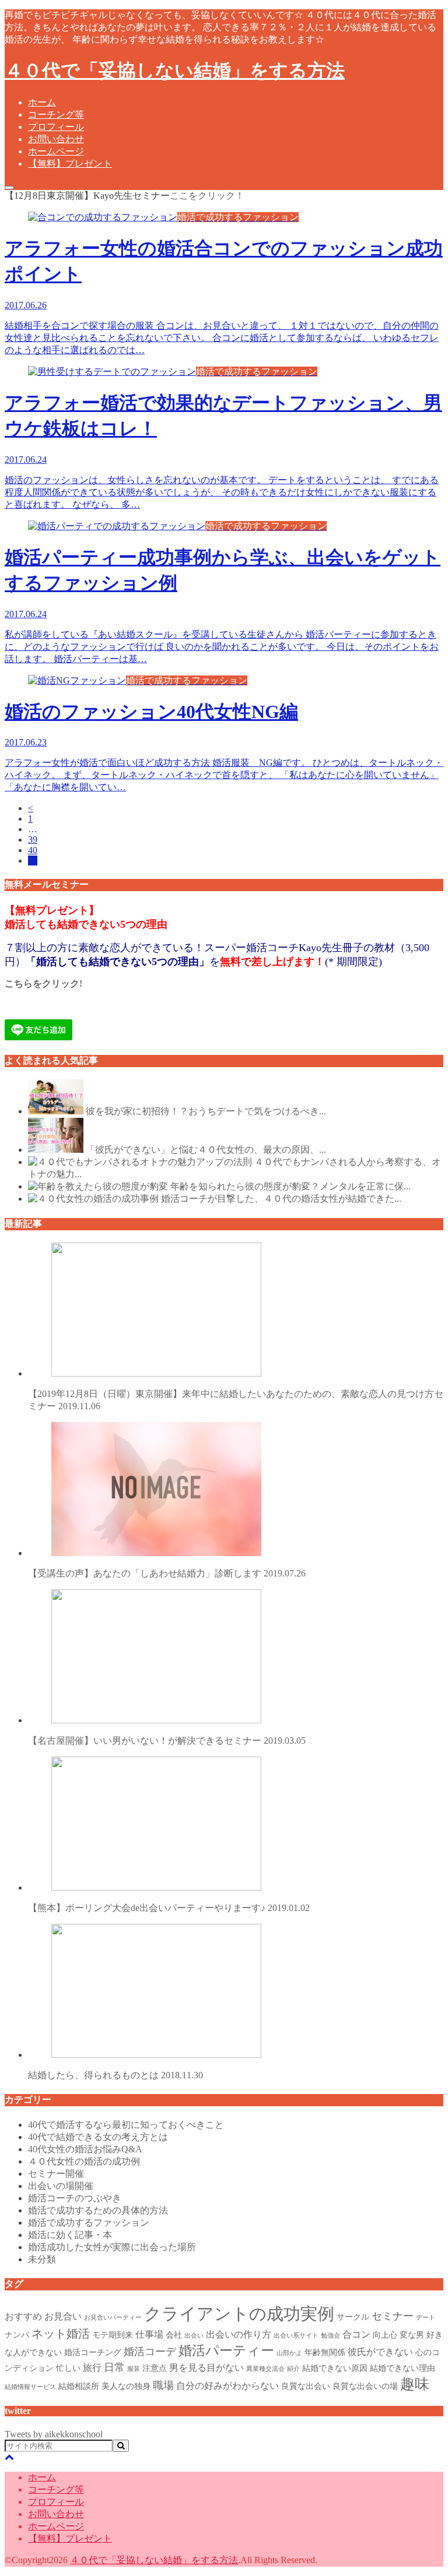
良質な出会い (306, 2386)
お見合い (63, 2316)
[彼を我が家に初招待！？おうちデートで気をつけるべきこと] (56, 1111)
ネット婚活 (61, 2334)
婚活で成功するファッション (89, 2223)
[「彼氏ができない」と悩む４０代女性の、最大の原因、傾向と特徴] (56, 1150)
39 (33, 840)
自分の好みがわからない (228, 2386)
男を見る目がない (206, 2368)
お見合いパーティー (113, 2318)
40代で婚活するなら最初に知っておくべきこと (126, 2125)
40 (33, 850)
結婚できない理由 (402, 2368)
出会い (194, 2336)
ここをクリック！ (207, 196)
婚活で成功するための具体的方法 (98, 2210)
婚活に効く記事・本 (70, 2235)
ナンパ (17, 2335)
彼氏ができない (380, 2352)
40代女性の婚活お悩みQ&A (85, 2149)
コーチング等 (56, 115)
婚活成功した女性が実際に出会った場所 (112, 2247)
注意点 (155, 2368)
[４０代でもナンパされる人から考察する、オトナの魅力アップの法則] (140, 1162)
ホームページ (56, 151)
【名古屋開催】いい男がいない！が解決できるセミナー (167, 1741)
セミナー (393, 2316)
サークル (353, 2317)
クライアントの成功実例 (239, 2314)
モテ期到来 (113, 2335)
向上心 (385, 2335)
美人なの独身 (126, 2386)
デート (426, 2318)
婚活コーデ (150, 2352)
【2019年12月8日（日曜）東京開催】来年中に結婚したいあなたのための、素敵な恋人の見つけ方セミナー (236, 1400)
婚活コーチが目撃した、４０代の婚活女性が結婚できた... (281, 1199)
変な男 (412, 2335)
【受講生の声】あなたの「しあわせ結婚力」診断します (167, 1573)
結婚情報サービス (30, 2387)
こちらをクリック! (43, 983)
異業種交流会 (265, 2369)
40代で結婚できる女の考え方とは (98, 2137)
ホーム (42, 102)
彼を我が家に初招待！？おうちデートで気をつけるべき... (206, 1111)
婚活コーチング (93, 2352)
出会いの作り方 (239, 2334)
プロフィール (56, 127)
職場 (163, 2385)
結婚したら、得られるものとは (116, 2075)
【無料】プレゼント (70, 163)
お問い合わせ (56, 139)
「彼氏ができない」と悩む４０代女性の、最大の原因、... (206, 1150)
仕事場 (149, 2334)
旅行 (92, 2368)
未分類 (42, 2259)
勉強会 (330, 2336)
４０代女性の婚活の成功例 (84, 2161)
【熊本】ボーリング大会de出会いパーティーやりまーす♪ (169, 1908)
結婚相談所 (79, 2386)
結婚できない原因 (335, 2368)
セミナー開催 (56, 2174)
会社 (174, 2335)
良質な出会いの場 (365, 2386)
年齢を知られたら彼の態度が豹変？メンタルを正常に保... (290, 1186)
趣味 (415, 2384)
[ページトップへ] (9, 2457)
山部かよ (289, 2353)
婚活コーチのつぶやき (75, 2198)
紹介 (293, 2369)
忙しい (68, 2368)
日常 (114, 2367)
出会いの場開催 (61, 2186)
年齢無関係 (325, 2352)
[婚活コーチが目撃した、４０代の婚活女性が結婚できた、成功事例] (93, 1199)
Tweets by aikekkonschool (54, 2434)
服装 (134, 2369)
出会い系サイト (296, 2336)
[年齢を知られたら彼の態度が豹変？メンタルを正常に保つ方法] (98, 1186)
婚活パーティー (226, 2350)
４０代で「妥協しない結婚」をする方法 (175, 71)
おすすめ (23, 2316)
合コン (356, 2334)
